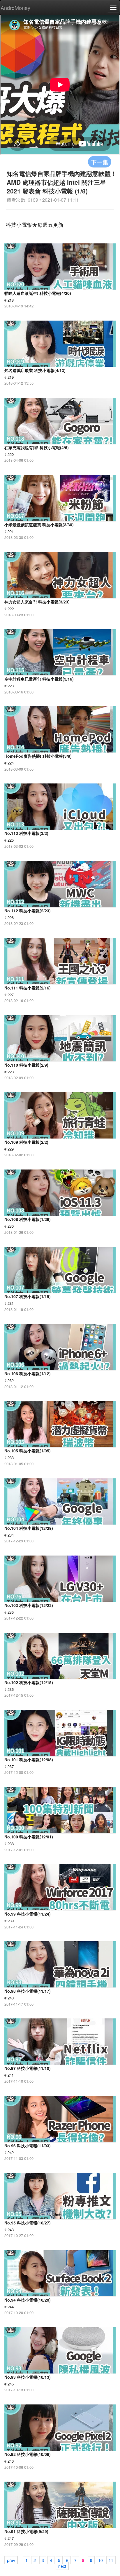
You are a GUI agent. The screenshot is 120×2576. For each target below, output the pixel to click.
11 (111, 2560)
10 (100, 2560)
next (62, 2566)
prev (11, 2560)
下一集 (100, 162)
